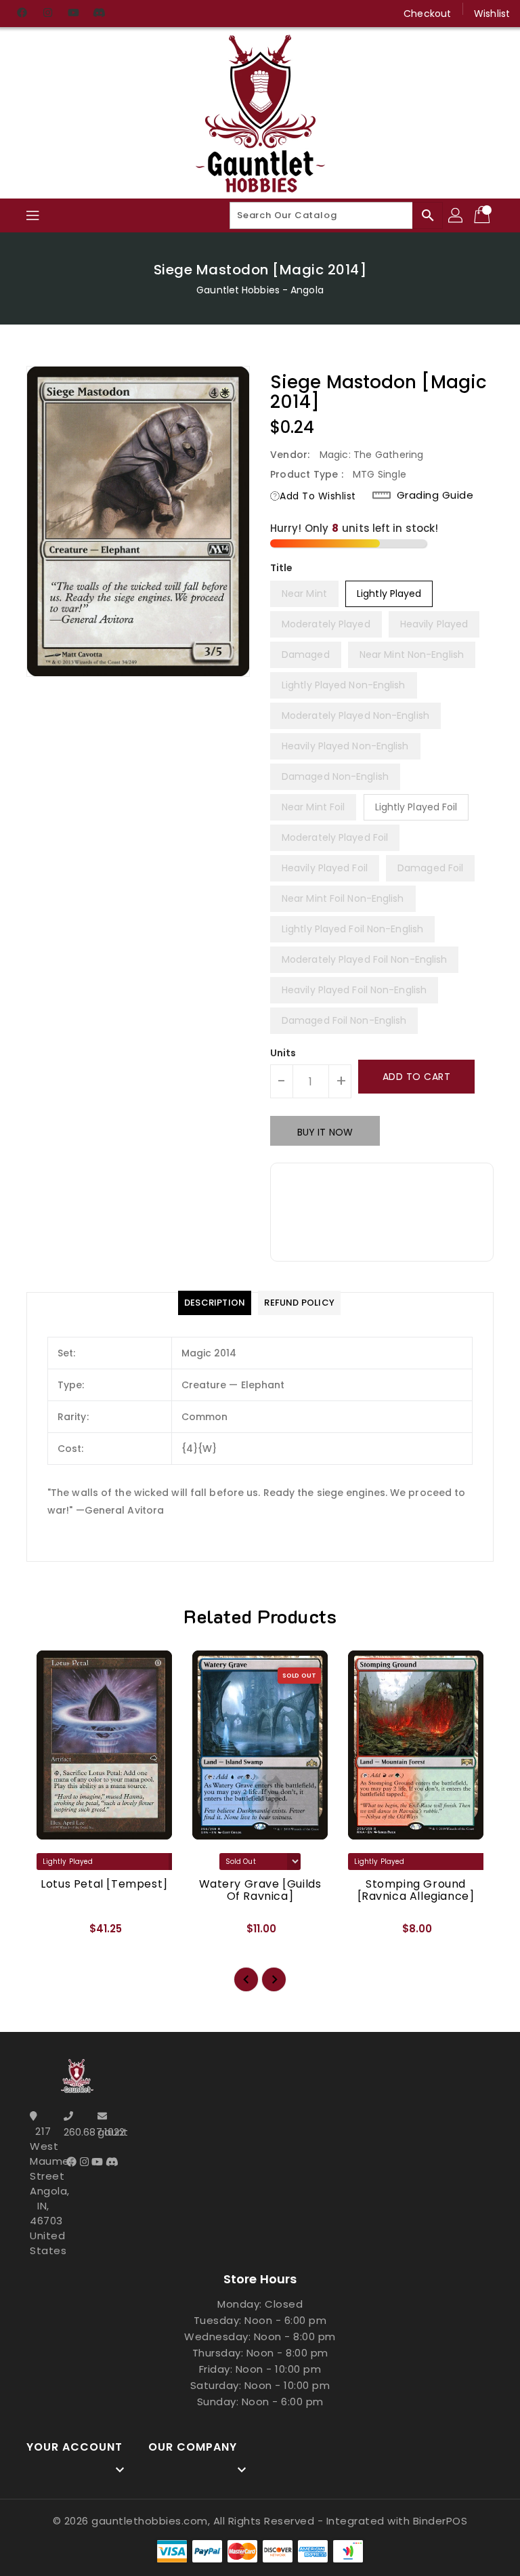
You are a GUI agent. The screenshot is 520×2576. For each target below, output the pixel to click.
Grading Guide (435, 495)
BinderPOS (440, 2521)
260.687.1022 (77, 2132)
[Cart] (483, 215)
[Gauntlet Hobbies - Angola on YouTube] (73, 14)
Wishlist (492, 14)
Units (283, 1053)
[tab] (215, 1303)
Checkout (427, 14)
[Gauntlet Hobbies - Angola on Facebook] (22, 14)
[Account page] (456, 215)
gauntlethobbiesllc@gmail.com (111, 2132)
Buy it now (325, 1132)
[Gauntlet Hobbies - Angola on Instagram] (47, 14)
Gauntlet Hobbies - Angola (260, 290)
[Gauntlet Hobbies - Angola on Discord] (99, 14)
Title (282, 568)
